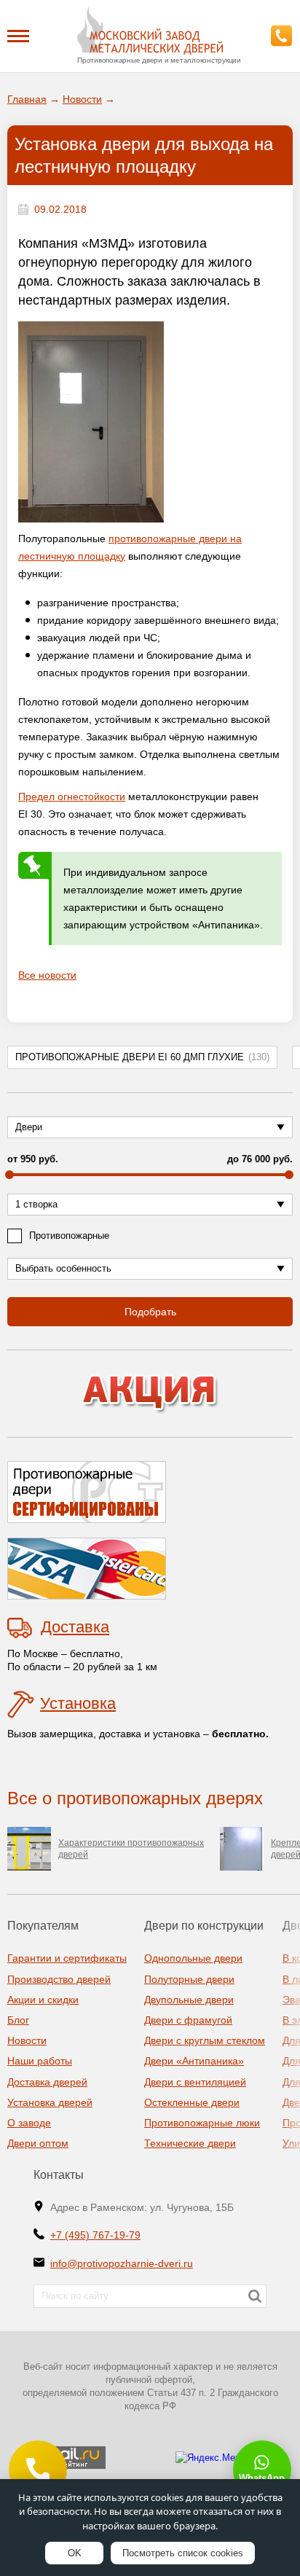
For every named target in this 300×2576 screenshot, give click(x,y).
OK (75, 2553)
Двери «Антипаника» (194, 2061)
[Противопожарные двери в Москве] (150, 31)
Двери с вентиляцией (195, 2082)
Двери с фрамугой (188, 2020)
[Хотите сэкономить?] (150, 1394)
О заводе (29, 2123)
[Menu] (18, 35)
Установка (78, 1703)
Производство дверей (59, 1979)
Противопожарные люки (202, 2123)
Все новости (47, 975)
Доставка (75, 1627)
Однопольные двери (193, 1958)
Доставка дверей (47, 2082)
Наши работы (40, 2061)
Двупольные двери (189, 2000)
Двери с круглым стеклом (205, 2040)
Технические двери (190, 2143)
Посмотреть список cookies (183, 2553)
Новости (27, 2040)
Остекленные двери (192, 2102)
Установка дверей (50, 2102)
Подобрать (150, 1312)
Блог (18, 2020)
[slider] (9, 1175)
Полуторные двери (189, 1979)
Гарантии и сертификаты (67, 1958)
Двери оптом (38, 2143)
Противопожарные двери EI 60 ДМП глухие (142, 1057)
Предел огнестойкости (72, 796)
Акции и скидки (43, 2000)
